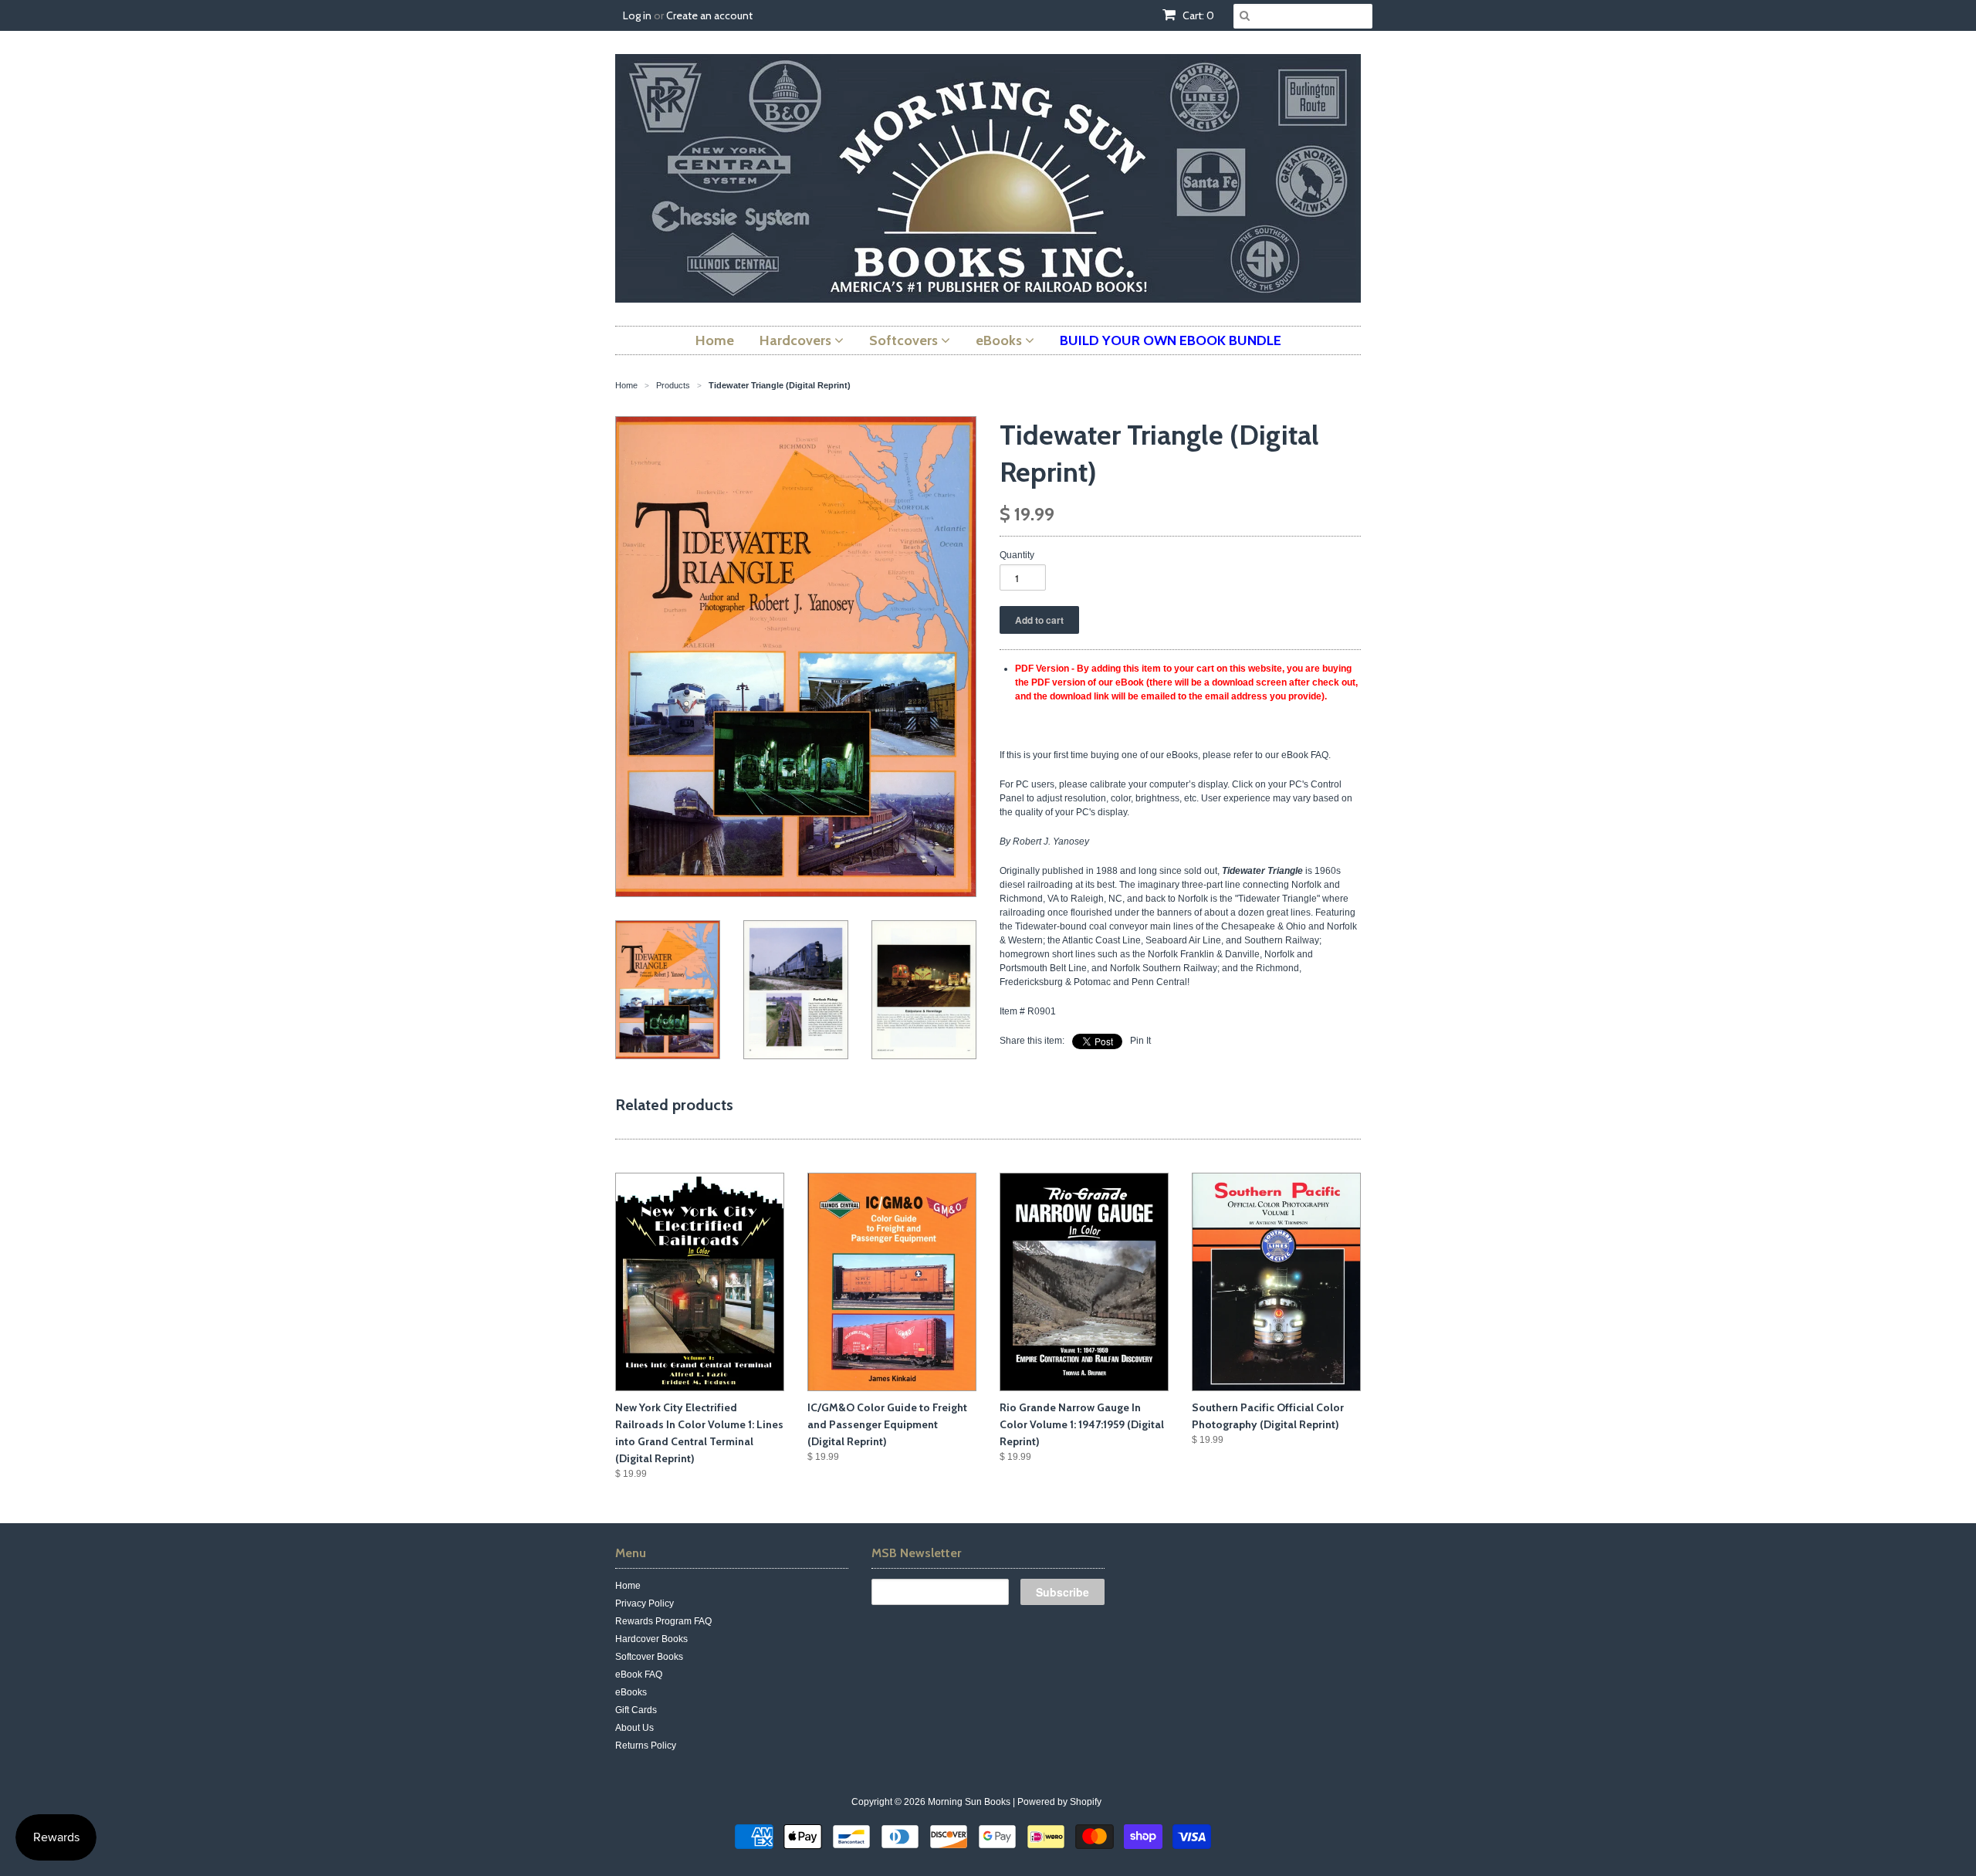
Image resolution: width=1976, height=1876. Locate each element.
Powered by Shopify (1059, 1802)
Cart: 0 (1197, 15)
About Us (634, 1728)
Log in (637, 15)
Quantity (1017, 555)
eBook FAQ (639, 1675)
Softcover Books (649, 1657)
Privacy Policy (645, 1603)
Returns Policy (646, 1746)
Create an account (709, 15)
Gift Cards (636, 1710)
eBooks (631, 1692)
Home (628, 1586)
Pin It (1140, 1041)
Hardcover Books (651, 1639)
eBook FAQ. (1306, 755)
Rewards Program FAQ (663, 1621)
